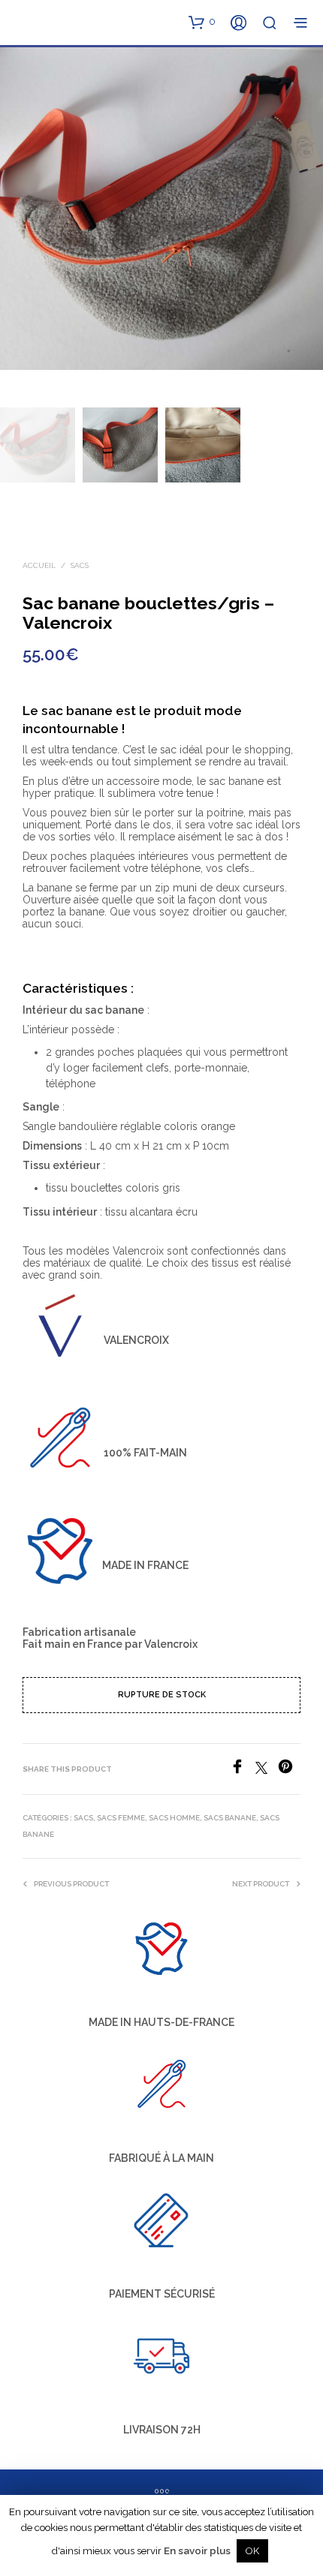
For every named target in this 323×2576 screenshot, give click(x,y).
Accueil (39, 565)
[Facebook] (243, 1770)
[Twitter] (267, 1770)
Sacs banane (230, 1818)
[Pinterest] (289, 1770)
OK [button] (252, 2551)
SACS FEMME (121, 1818)
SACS (80, 565)
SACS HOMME (174, 1818)
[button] (202, 22)
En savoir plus (197, 2550)
